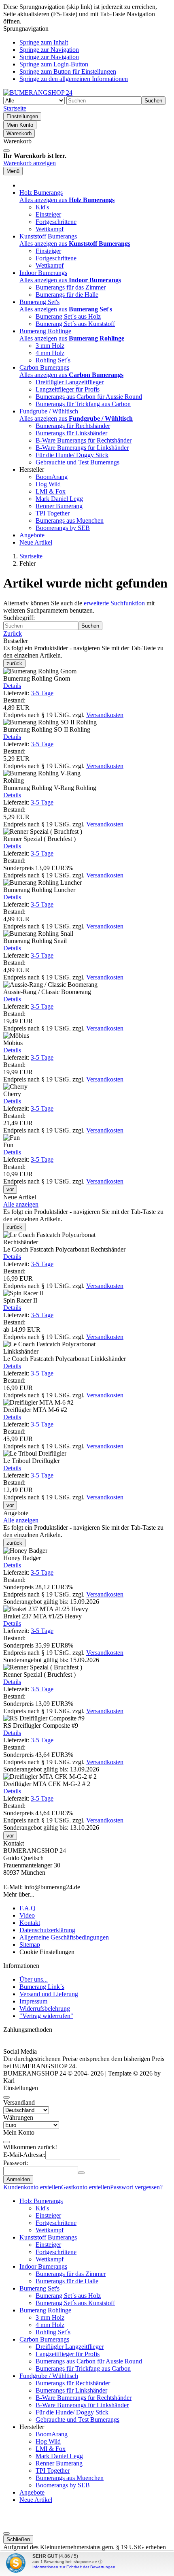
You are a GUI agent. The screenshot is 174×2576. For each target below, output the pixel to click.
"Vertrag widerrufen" (46, 2016)
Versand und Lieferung (49, 1994)
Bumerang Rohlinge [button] (45, 331)
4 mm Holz (50, 353)
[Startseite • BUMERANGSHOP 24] (38, 93)
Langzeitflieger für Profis (68, 389)
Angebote (32, 535)
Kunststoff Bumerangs (48, 2237)
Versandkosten (105, 715)
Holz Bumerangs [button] (41, 193)
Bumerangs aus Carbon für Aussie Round (89, 397)
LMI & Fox (51, 491)
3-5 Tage (42, 693)
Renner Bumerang (59, 506)
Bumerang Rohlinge (45, 2310)
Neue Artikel (36, 542)
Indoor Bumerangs (43, 2266)
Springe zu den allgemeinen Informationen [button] (74, 79)
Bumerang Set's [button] (39, 302)
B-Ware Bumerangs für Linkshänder (82, 448)
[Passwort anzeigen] (81, 2173)
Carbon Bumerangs (44, 2339)
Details (12, 686)
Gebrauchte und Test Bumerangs (77, 462)
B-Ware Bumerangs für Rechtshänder (84, 440)
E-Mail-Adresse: (24, 2155)
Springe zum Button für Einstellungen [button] (68, 71)
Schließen (18, 2539)
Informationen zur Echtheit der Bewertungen (74, 2567)
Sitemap (30, 1945)
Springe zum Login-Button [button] (54, 64)
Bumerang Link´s (42, 1987)
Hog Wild (48, 484)
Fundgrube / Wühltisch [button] (49, 411)
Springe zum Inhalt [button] (44, 42)
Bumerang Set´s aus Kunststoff (75, 324)
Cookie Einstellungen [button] (47, 1952)
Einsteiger (48, 214)
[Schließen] (6, 151)
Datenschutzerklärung (47, 1930)
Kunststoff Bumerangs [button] (48, 236)
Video (27, 1915)
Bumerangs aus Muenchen (70, 521)
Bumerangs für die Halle (67, 295)
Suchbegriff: (19, 618)
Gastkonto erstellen (86, 2187)
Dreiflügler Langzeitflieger (70, 382)
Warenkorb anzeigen (30, 163)
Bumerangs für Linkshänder (71, 433)
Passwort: (16, 2163)
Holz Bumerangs (41, 2201)
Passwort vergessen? (136, 2187)
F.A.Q (28, 1908)
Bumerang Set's (39, 2288)
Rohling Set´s (53, 360)
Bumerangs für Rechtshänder (73, 426)
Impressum (33, 2001)
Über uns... (34, 1979)
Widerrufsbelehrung (45, 2009)
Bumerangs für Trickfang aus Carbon (83, 404)
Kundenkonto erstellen (32, 2187)
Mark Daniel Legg (59, 499)
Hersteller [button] (32, 469)
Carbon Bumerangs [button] (44, 367)
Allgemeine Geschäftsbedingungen (64, 1937)
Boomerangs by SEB (63, 528)
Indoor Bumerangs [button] (43, 273)
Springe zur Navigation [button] (49, 50)
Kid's (42, 207)
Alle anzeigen (21, 1204)
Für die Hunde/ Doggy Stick (72, 455)
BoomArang (52, 477)
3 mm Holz (50, 346)
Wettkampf (50, 229)
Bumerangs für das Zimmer (71, 287)
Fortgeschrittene (56, 222)
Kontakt (30, 1923)
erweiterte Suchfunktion (114, 603)
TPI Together (53, 513)
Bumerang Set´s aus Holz (68, 316)
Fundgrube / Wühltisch (49, 2376)
